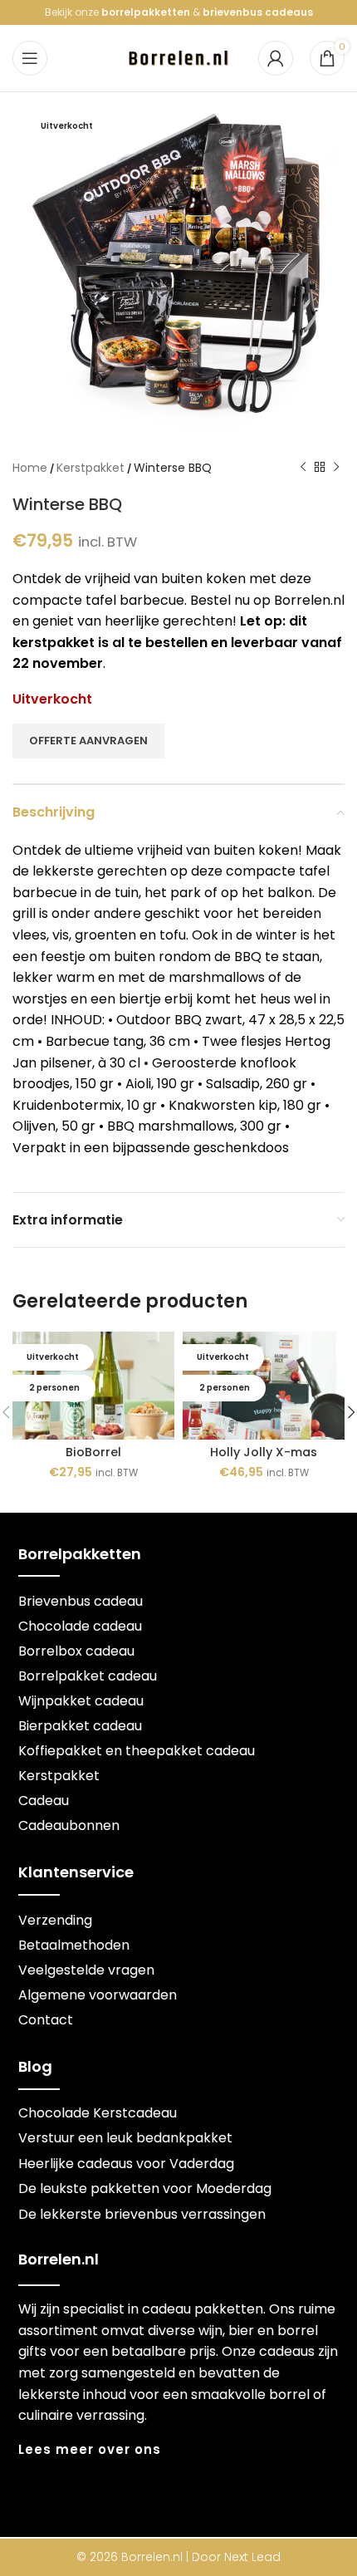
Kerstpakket (90, 468)
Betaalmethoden (74, 1945)
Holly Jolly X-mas (264, 1452)
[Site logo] (178, 57)
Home (30, 468)
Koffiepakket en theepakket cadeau (137, 1751)
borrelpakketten (146, 12)
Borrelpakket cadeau (88, 1676)
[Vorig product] (303, 468)
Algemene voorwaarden (98, 1995)
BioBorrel (93, 1452)
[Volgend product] (336, 468)
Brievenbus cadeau (81, 1601)
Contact (46, 2020)
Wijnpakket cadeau (81, 1701)
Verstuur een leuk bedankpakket (125, 2138)
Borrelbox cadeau (76, 1651)
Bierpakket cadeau (80, 1726)
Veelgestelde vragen (86, 1970)
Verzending (55, 1920)
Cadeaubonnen (69, 1825)
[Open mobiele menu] (30, 58)
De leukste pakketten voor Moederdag (145, 2188)
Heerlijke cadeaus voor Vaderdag (126, 2164)
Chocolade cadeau (80, 1626)
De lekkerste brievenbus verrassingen (142, 2214)
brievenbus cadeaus (258, 12)
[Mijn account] (276, 58)
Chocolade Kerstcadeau (98, 2113)
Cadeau (44, 1801)
